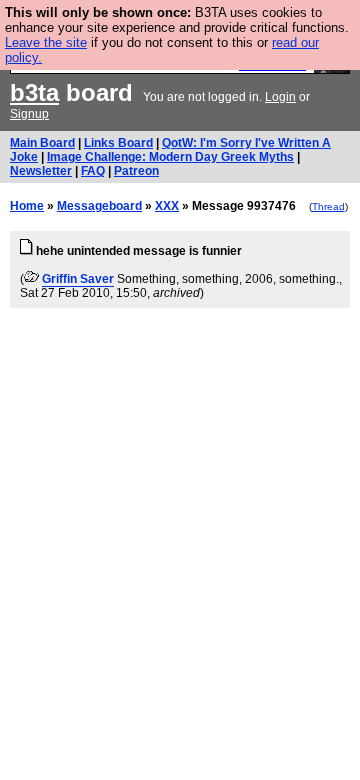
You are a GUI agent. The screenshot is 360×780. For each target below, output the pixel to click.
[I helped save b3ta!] (31, 279)
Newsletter (41, 171)
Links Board (118, 143)
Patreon (136, 171)
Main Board (42, 143)
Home (27, 206)
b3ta (34, 92)
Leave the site (46, 42)
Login (280, 97)
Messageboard (99, 206)
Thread (328, 206)
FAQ (93, 171)
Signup (29, 114)
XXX (167, 206)
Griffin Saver (78, 279)
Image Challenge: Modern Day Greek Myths (170, 157)
